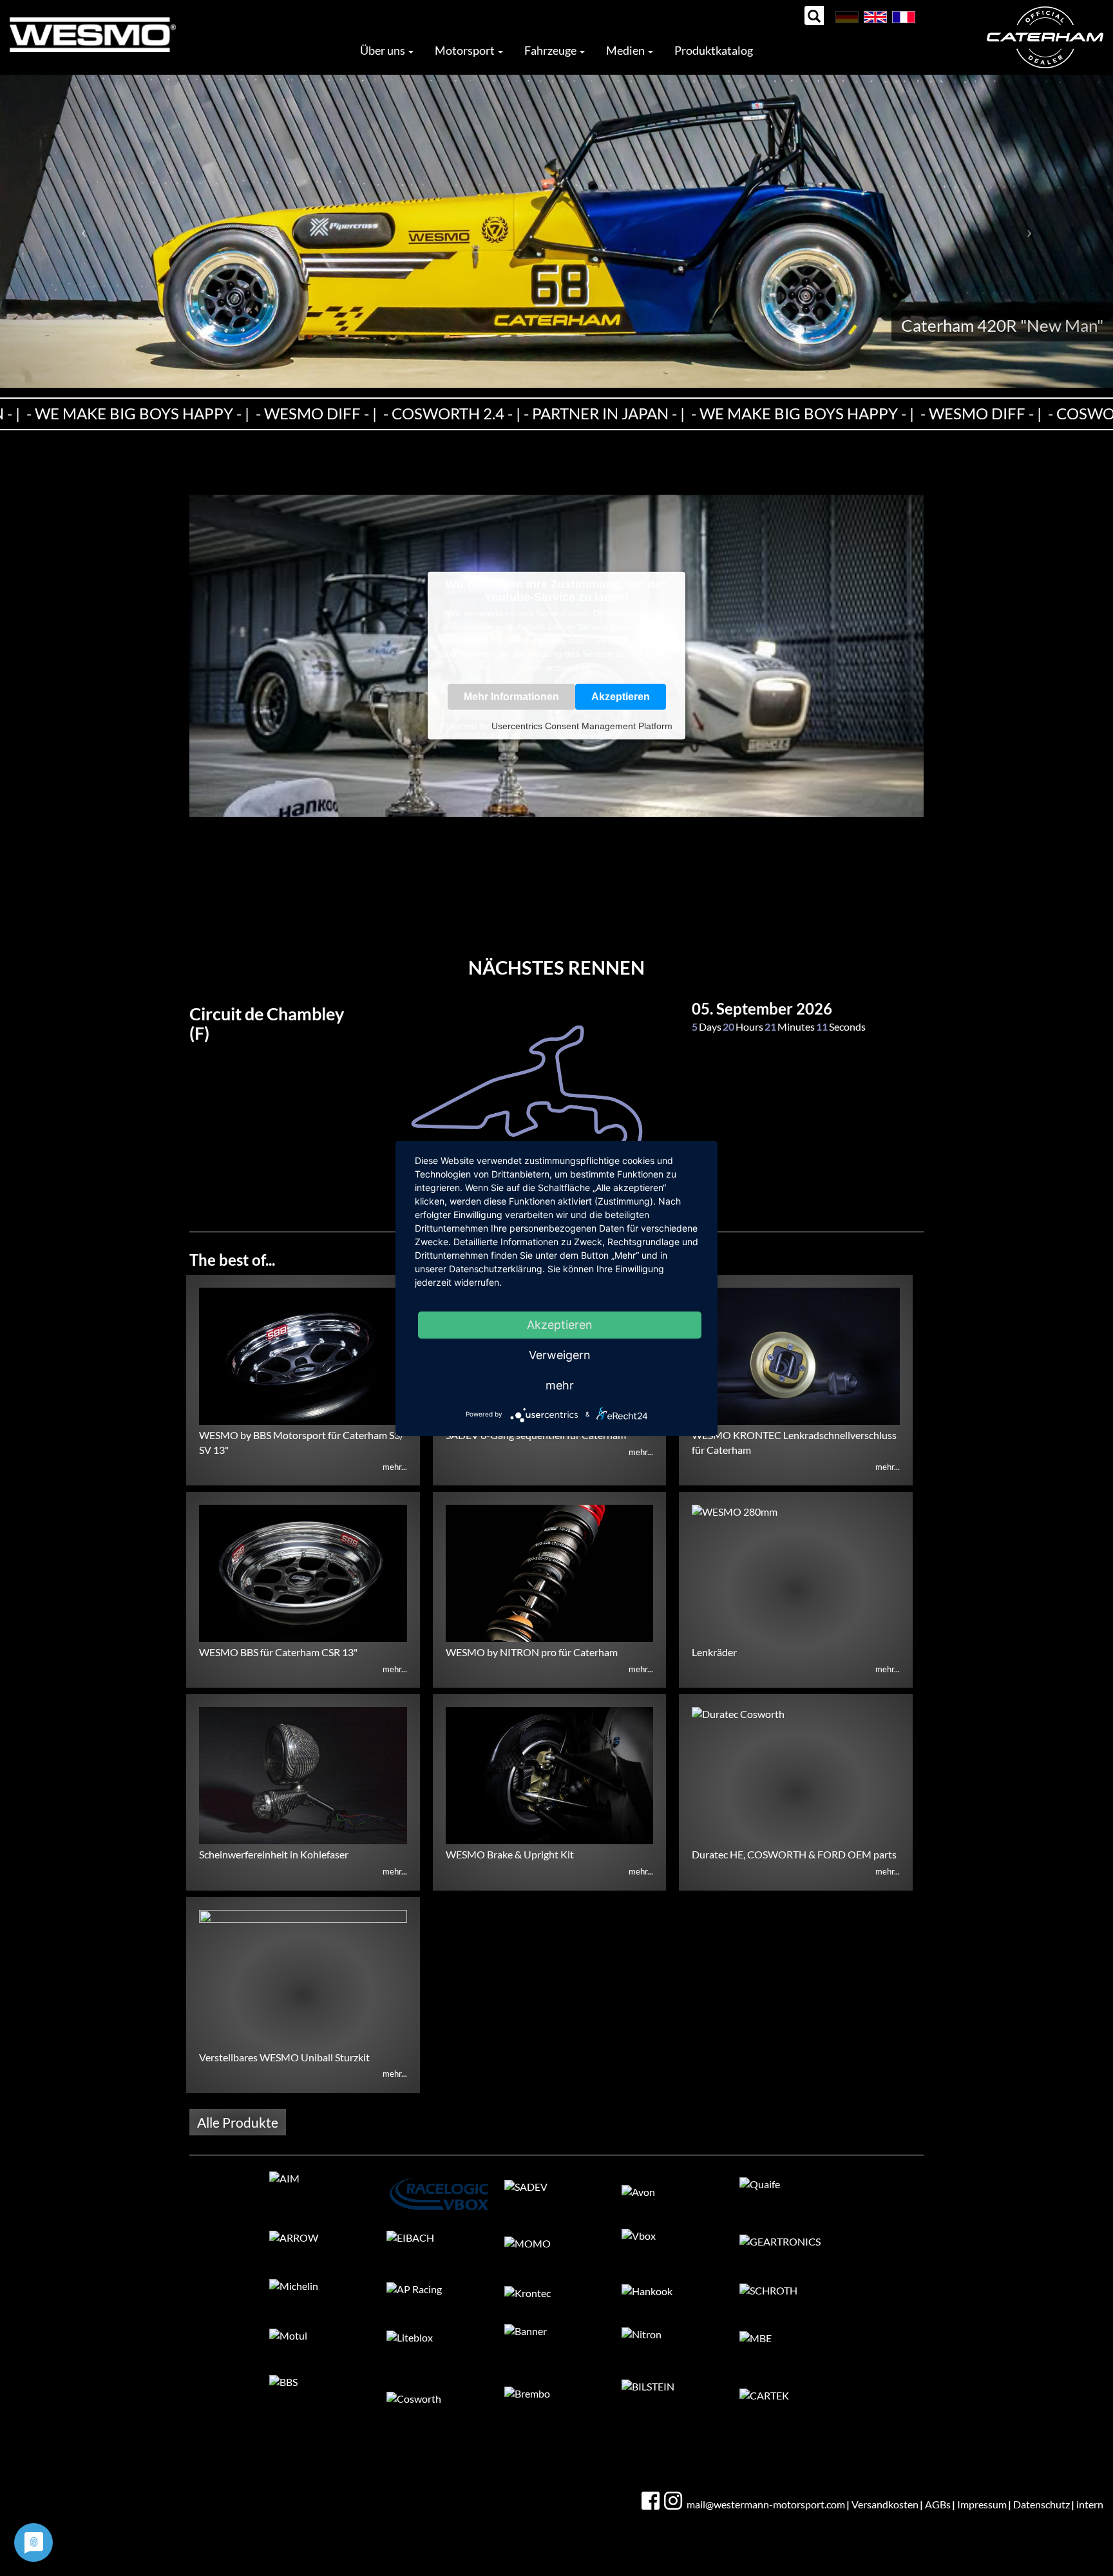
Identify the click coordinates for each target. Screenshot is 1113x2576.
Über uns (384, 50)
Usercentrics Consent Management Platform (582, 726)
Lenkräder (714, 1652)
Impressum (982, 2504)
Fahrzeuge (551, 50)
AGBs (938, 2504)
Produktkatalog (714, 50)
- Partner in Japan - (559, 413)
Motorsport (466, 50)
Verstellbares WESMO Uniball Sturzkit (284, 2057)
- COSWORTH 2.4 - (407, 413)
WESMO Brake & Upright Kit (510, 1854)
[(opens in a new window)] (652, 2501)
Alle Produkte (238, 2122)
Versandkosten (885, 2504)
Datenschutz (1042, 2504)
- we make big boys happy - (757, 413)
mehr (560, 1385)
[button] (83, 231)
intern (1090, 2504)
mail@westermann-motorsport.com (766, 2504)
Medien (626, 50)
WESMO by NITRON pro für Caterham (532, 1652)
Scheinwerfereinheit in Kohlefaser (274, 1854)
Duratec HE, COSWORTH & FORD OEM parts (794, 1854)
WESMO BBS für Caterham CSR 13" (278, 1652)
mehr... (395, 1467)
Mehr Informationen (511, 697)
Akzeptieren (621, 697)
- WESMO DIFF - (271, 413)
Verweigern (560, 1355)
